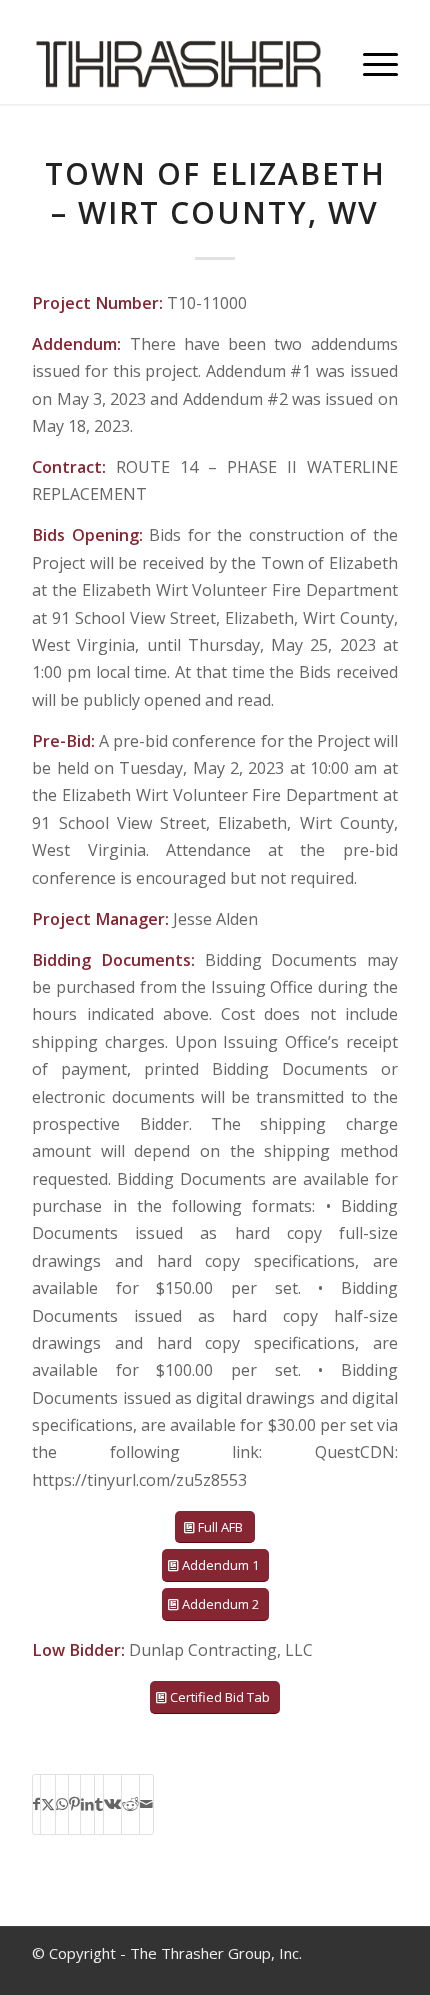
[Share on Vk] (112, 1804)
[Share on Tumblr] (99, 1804)
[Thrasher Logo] (178, 64)
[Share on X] (48, 1804)
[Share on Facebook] (36, 1804)
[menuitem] (370, 64)
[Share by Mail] (146, 1804)
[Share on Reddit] (130, 1804)
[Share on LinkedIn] (87, 1804)
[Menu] (370, 64)
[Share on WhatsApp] (62, 1804)
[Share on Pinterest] (74, 1804)
